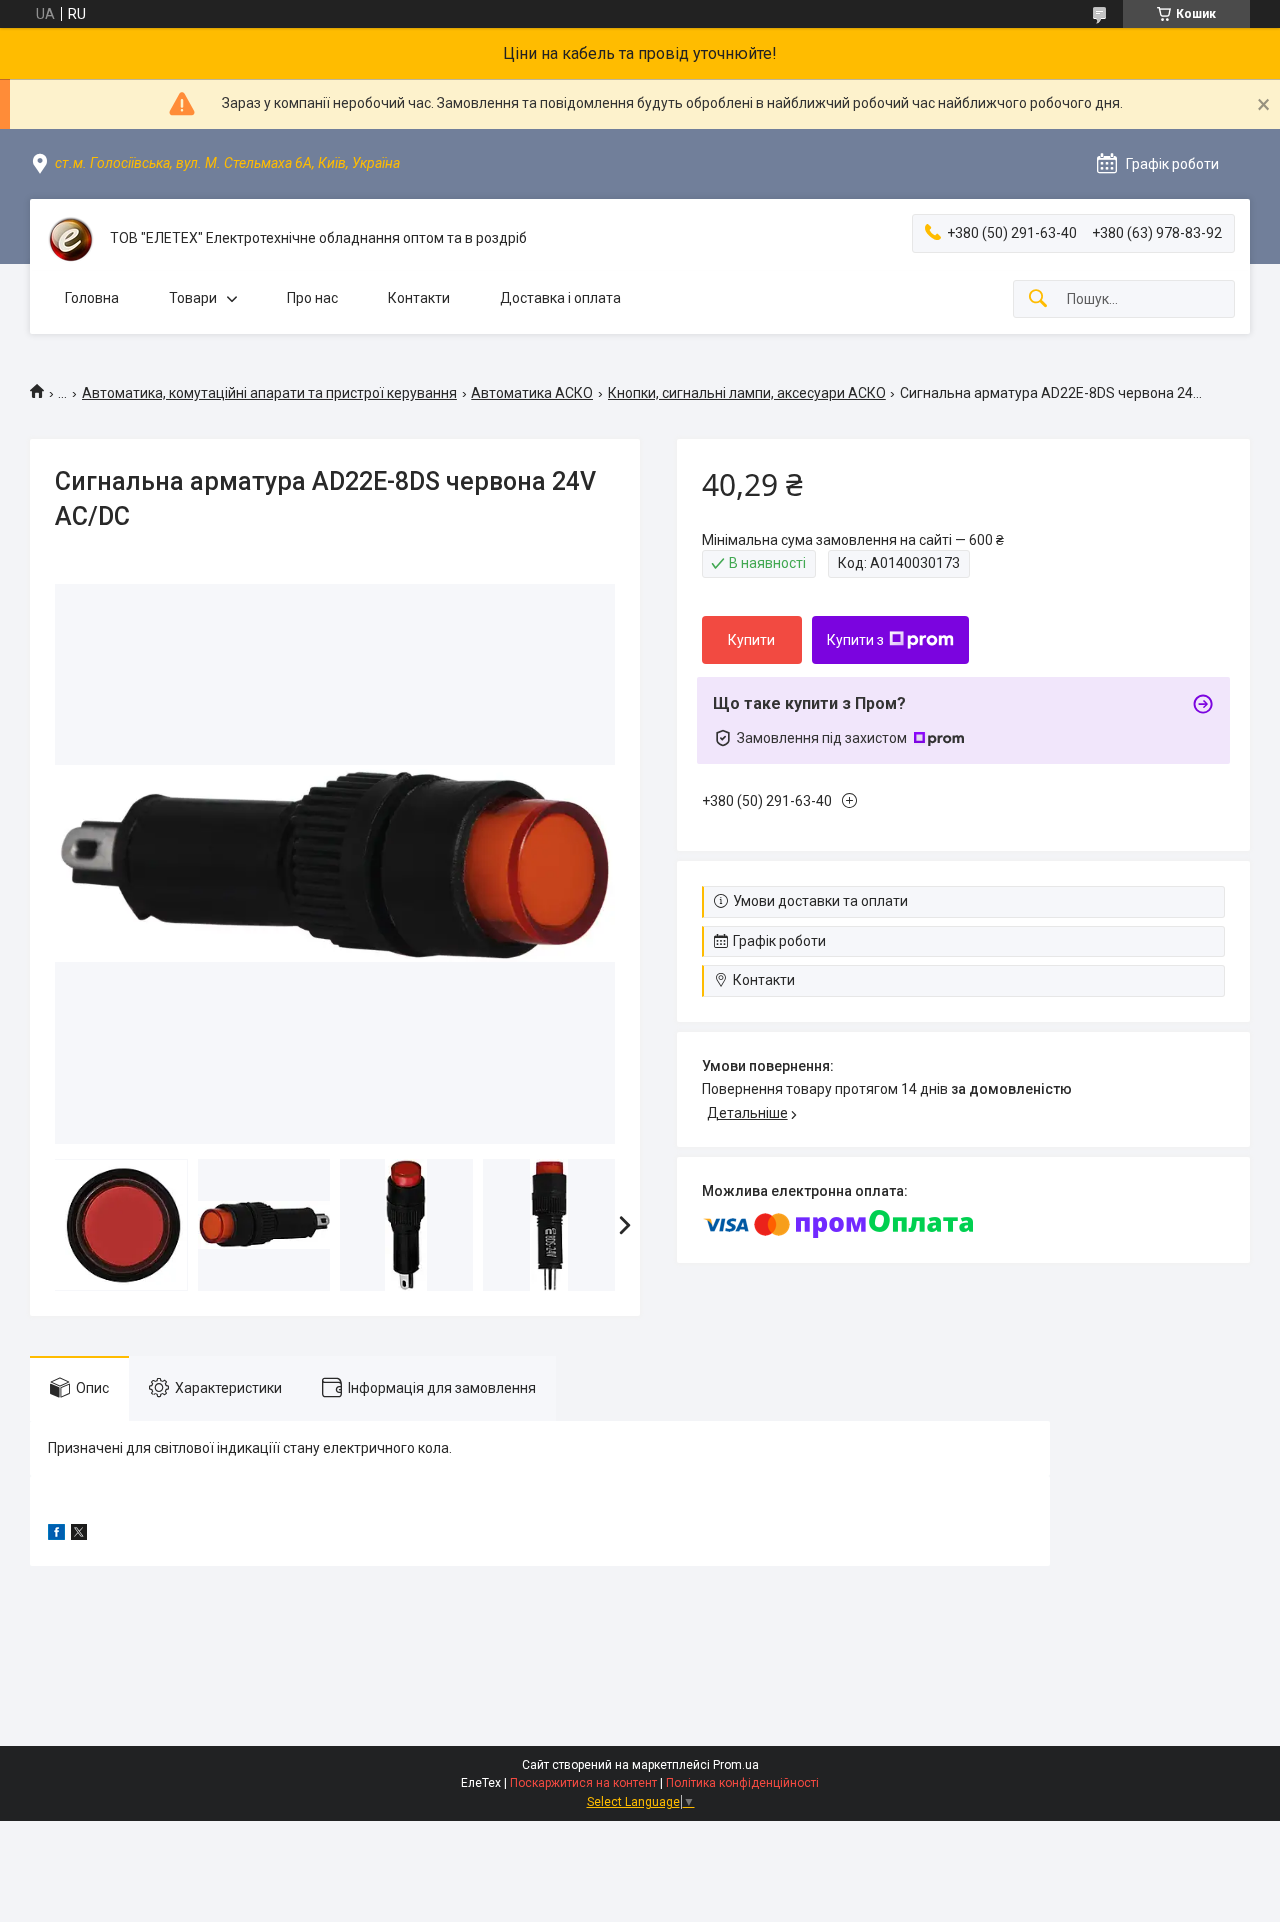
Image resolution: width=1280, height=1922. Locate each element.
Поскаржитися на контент (583, 1783)
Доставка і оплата (560, 298)
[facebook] (56, 1535)
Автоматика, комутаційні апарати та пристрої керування (269, 393)
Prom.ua (736, 1765)
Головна (92, 298)
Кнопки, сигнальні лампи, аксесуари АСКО (747, 393)
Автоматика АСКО (532, 393)
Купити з (855, 640)
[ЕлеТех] (70, 239)
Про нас (312, 298)
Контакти (419, 298)
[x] (79, 1535)
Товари (193, 298)
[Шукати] (1038, 299)
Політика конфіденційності (742, 1783)
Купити (751, 640)
